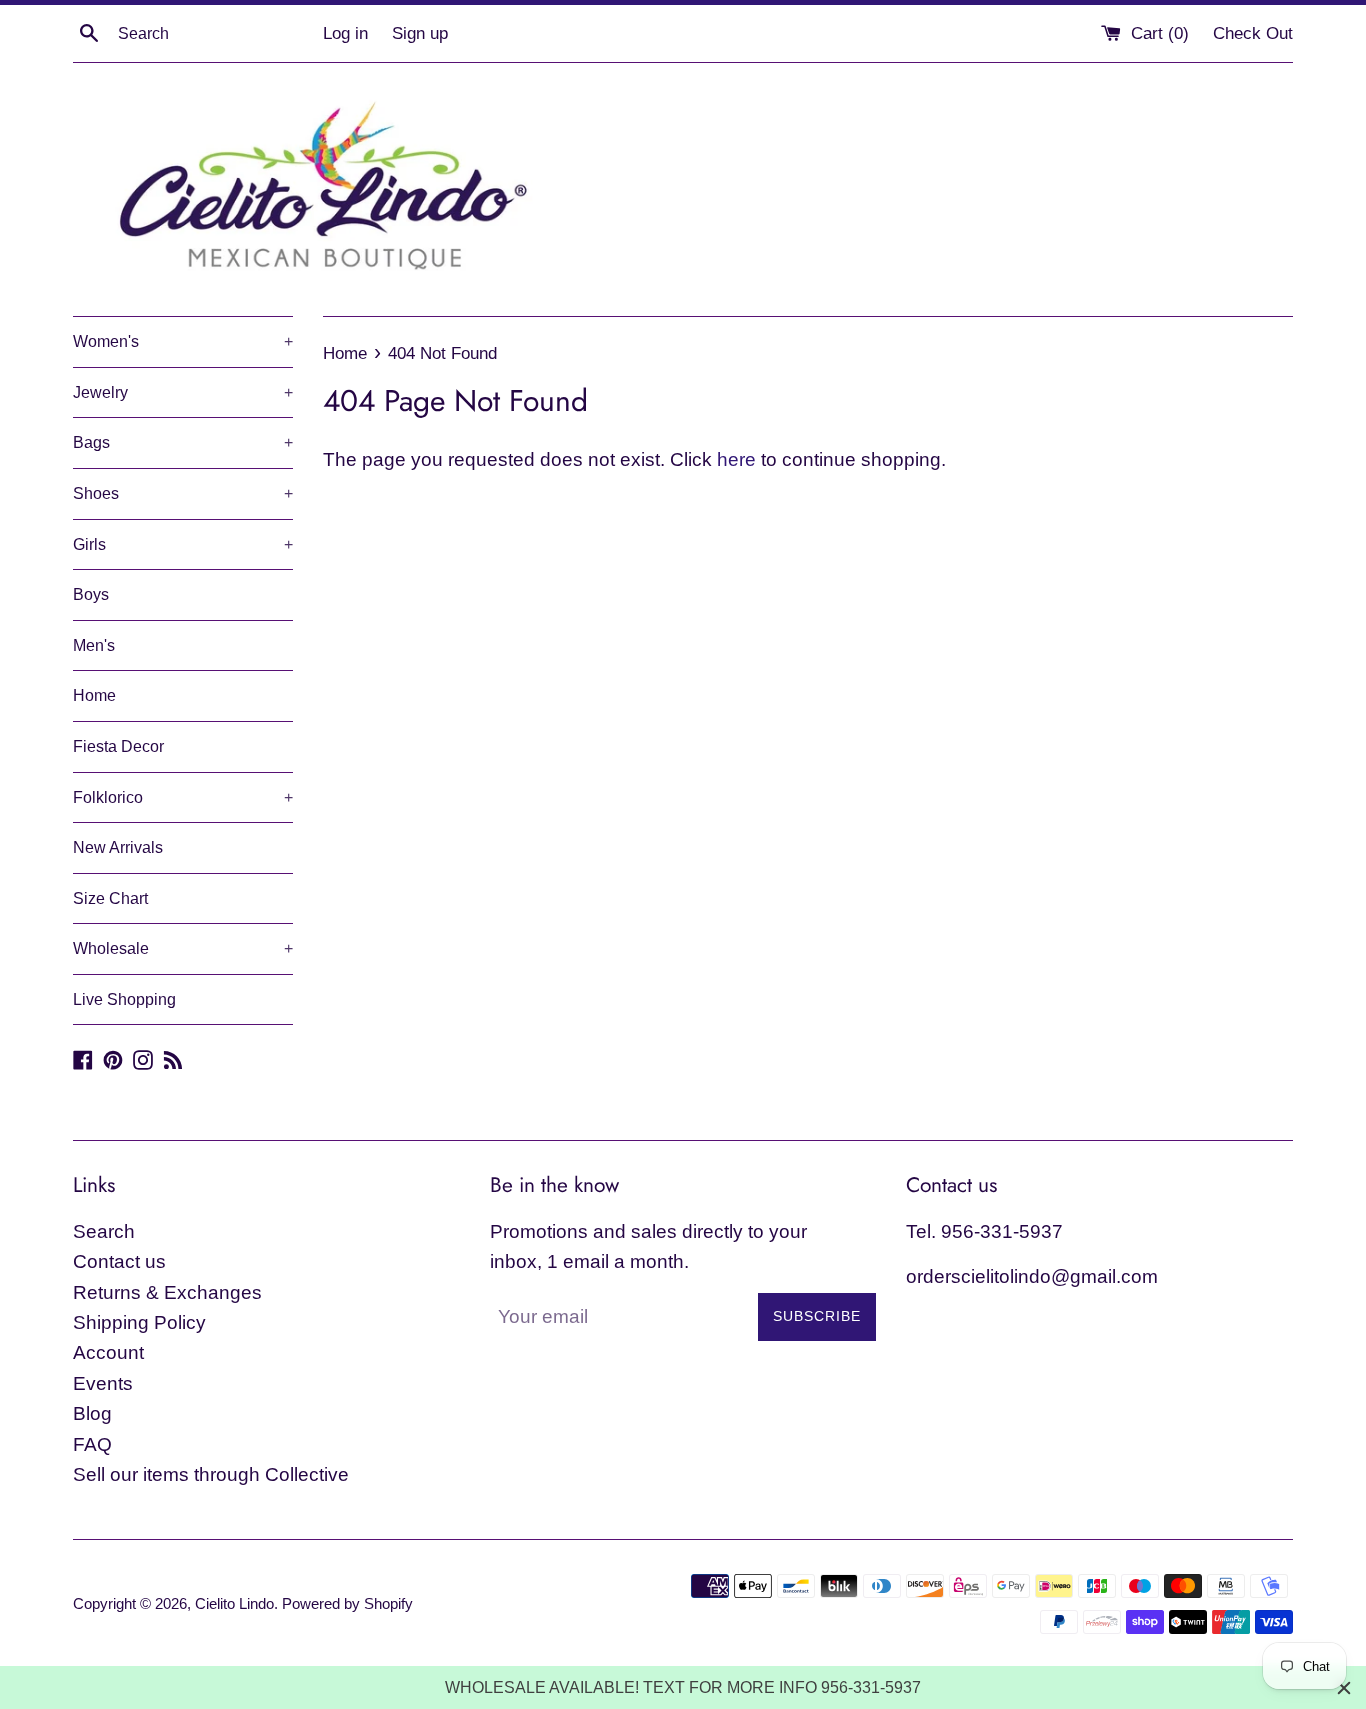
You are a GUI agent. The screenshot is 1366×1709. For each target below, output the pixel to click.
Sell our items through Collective (211, 1474)
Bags (183, 442)
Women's (183, 341)
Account (108, 1352)
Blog (92, 1413)
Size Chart (110, 898)
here (736, 459)
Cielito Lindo (234, 1603)
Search (104, 1231)
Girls (183, 544)
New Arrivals (118, 847)
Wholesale (183, 948)
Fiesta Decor (118, 746)
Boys (91, 594)
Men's (94, 645)
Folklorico (183, 797)
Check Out (1253, 33)
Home (94, 695)
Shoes (183, 493)
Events (103, 1383)
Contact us (119, 1261)
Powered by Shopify (347, 1603)
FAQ (92, 1444)
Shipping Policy (139, 1322)
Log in (345, 33)
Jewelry (183, 392)
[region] (683, 1687)
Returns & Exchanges (167, 1292)
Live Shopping (124, 999)
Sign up (420, 33)
